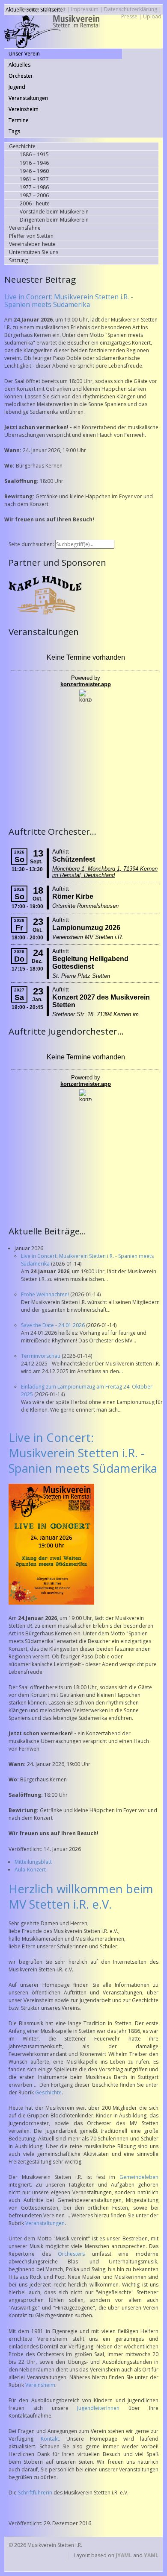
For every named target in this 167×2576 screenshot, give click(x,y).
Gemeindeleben (139, 2177)
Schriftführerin (35, 2493)
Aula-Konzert (30, 1870)
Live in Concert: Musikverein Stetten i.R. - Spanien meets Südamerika (69, 301)
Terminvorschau (41, 1356)
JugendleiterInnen (98, 2408)
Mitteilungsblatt (33, 1862)
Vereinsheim (40, 2385)
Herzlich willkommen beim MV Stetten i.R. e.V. (81, 1896)
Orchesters (71, 2254)
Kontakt (50, 2439)
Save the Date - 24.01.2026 (54, 1325)
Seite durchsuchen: (32, 544)
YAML (151, 2555)
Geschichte (48, 2092)
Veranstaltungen (45, 2223)
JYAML (124, 2555)
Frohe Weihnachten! (46, 1294)
